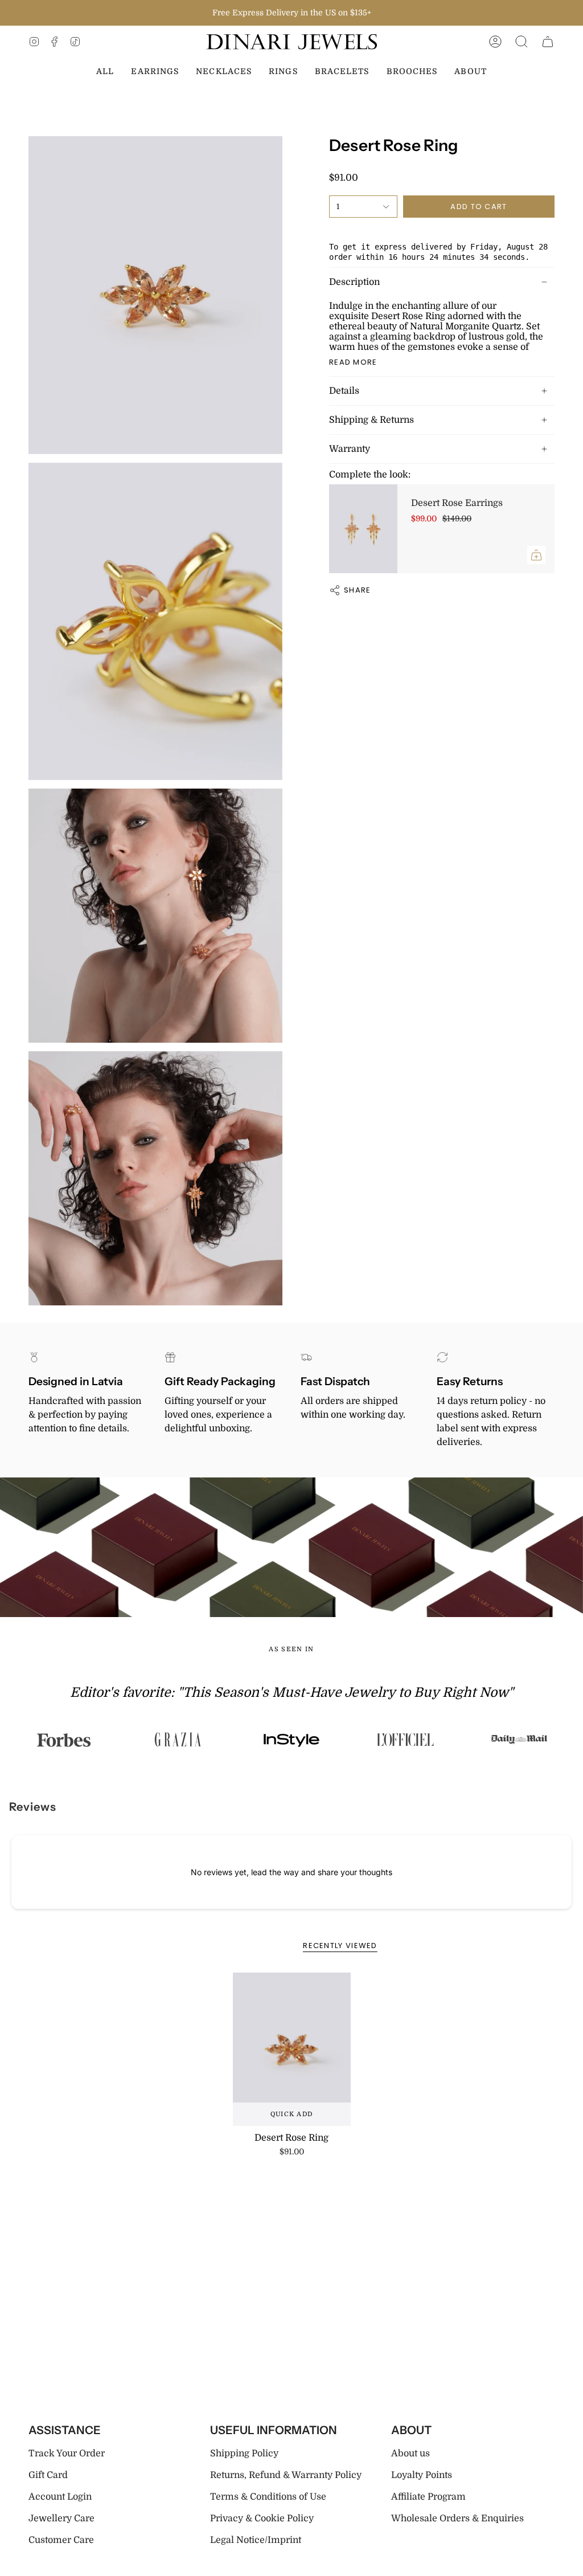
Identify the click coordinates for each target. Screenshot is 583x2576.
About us (410, 2453)
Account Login (60, 2497)
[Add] (536, 555)
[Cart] (548, 42)
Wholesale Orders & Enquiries (457, 2518)
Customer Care (61, 2540)
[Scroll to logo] (124, 1740)
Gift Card (48, 2475)
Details (344, 391)
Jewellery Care (61, 2518)
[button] (522, 42)
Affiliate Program (428, 2497)
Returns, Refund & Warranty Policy (286, 2475)
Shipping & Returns (371, 420)
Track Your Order (67, 2453)
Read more (353, 362)
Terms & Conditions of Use (268, 2497)
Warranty (350, 449)
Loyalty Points (422, 2475)
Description (354, 282)
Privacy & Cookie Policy (262, 2518)
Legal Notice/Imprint (256, 2540)
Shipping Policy (244, 2453)
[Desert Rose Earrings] (363, 529)
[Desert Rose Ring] (292, 2049)
